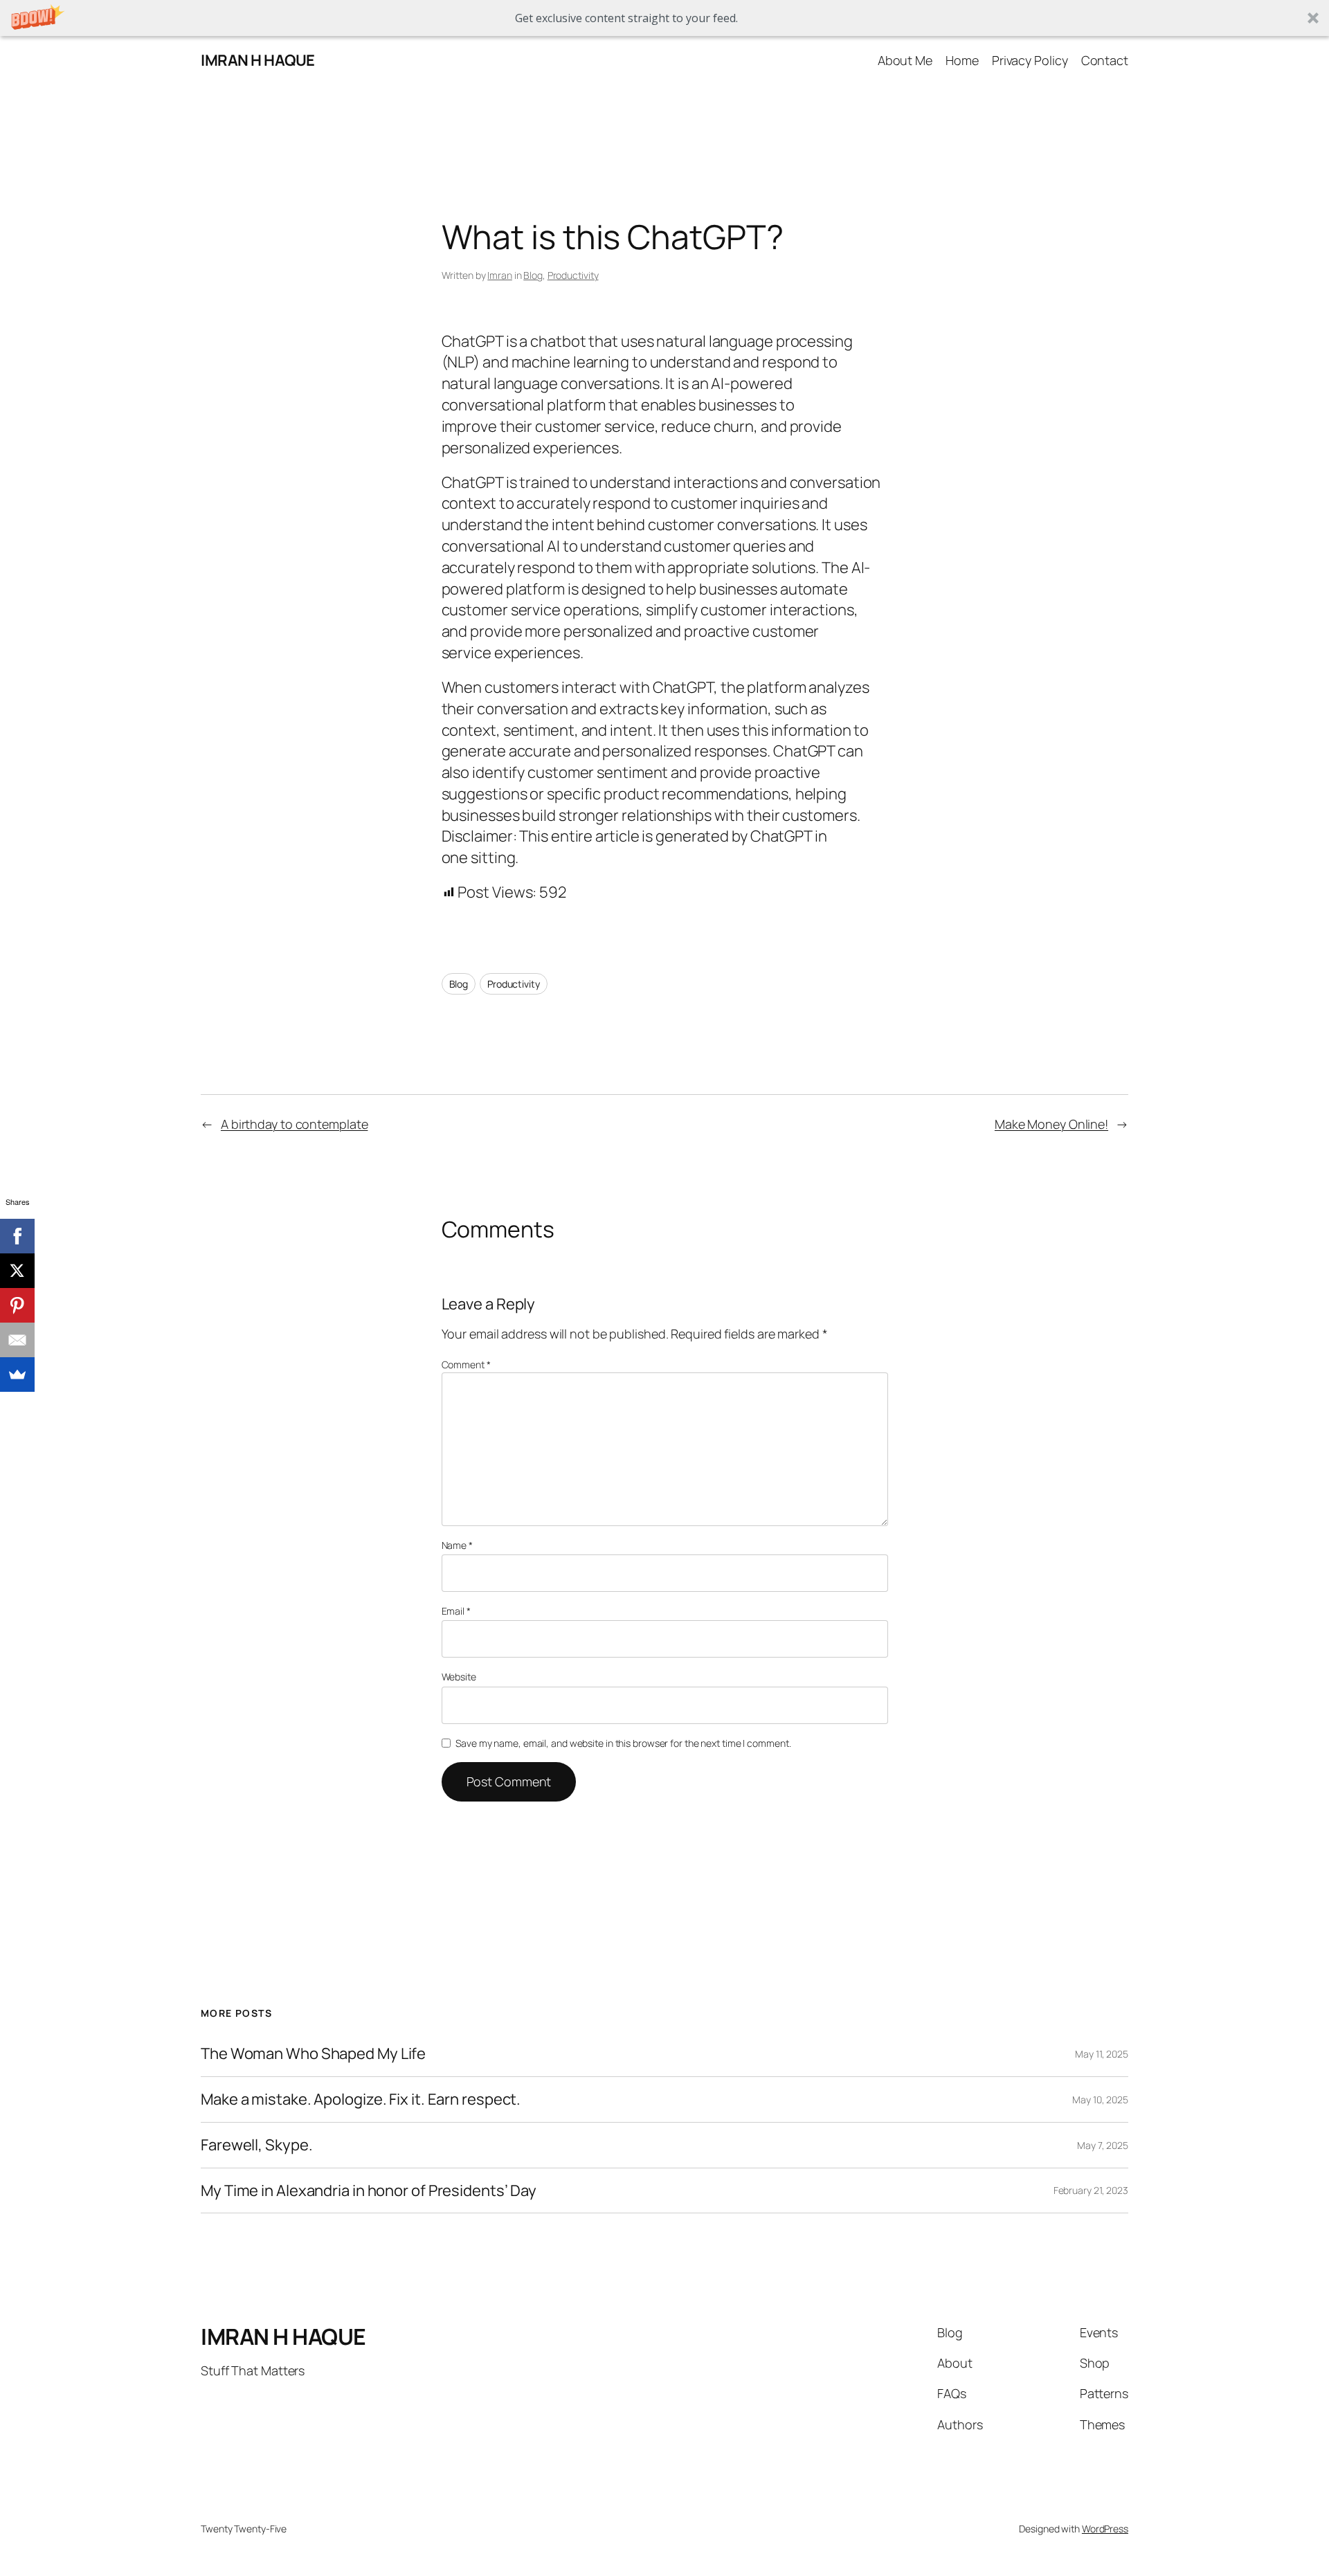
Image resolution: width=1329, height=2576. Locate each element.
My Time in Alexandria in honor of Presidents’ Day (369, 2191)
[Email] (17, 1340)
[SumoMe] (17, 1375)
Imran (500, 275)
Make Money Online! (1051, 1124)
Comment (466, 1364)
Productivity (573, 275)
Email (456, 1611)
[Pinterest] (17, 1305)
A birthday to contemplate (295, 1124)
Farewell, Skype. (256, 2145)
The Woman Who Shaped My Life (313, 2054)
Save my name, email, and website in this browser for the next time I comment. (623, 1743)
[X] (17, 1271)
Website (459, 1677)
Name (457, 1545)
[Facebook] (17, 1236)
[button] (664, 18)
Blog (533, 275)
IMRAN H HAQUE (258, 60)
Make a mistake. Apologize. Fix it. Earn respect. (361, 2099)
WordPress (1105, 2529)
